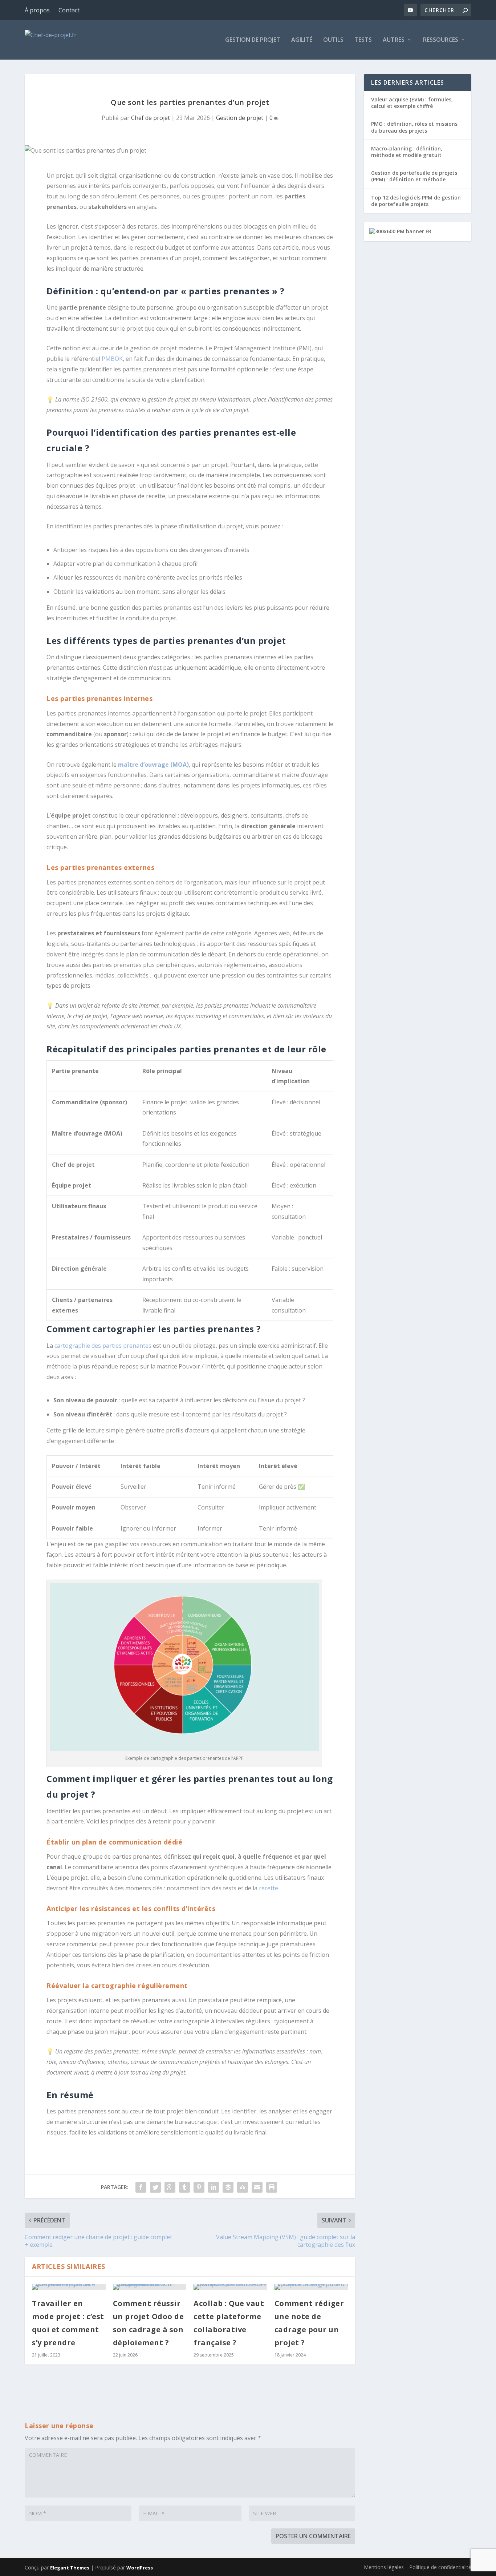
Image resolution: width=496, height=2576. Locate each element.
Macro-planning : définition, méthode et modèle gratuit (407, 152)
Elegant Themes (70, 2568)
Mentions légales (384, 2567)
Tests (363, 40)
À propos (37, 10)
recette (269, 1888)
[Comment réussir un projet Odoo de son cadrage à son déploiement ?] (150, 2287)
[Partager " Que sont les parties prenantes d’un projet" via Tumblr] (184, 2187)
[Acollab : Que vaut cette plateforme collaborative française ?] (230, 2287)
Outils (333, 40)
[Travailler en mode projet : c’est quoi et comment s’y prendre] (69, 2287)
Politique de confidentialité (440, 2567)
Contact (69, 10)
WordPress (140, 2568)
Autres (394, 40)
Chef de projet (151, 118)
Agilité (302, 40)
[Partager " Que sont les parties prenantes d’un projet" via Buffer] (228, 2187)
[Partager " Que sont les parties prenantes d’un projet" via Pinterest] (199, 2187)
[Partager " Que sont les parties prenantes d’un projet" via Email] (257, 2187)
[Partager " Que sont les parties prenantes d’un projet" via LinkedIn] (214, 2187)
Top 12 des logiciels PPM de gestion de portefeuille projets (416, 201)
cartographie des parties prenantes (103, 1346)
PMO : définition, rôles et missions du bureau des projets (414, 127)
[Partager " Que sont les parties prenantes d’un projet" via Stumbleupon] (243, 2187)
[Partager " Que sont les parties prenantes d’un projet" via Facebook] (141, 2187)
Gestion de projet (253, 40)
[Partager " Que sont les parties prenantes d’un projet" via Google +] (170, 2187)
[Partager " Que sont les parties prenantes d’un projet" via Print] (272, 2187)
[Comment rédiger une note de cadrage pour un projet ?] (311, 2287)
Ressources (441, 40)
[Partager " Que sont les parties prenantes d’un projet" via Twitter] (155, 2187)
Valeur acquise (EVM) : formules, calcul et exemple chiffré (412, 103)
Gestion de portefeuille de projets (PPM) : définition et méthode (414, 176)
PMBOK (112, 359)
